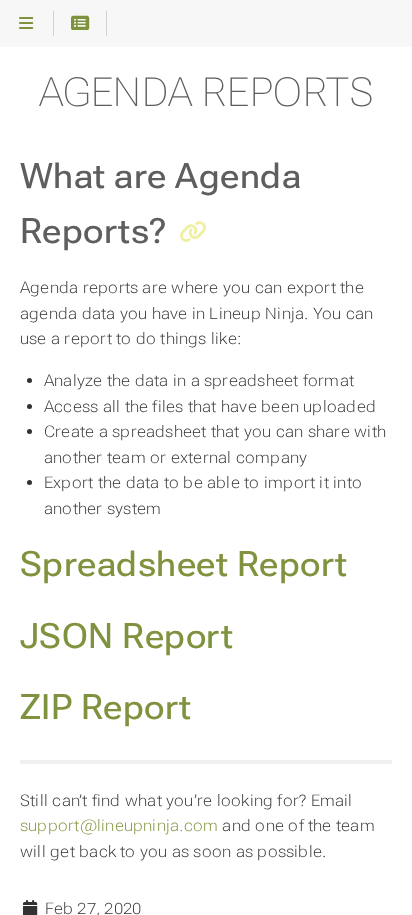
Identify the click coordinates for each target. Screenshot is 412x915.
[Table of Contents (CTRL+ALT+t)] (80, 24)
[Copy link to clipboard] (193, 234)
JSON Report (126, 636)
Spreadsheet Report (184, 564)
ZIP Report (106, 707)
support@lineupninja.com (119, 825)
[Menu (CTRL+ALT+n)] (26, 24)
